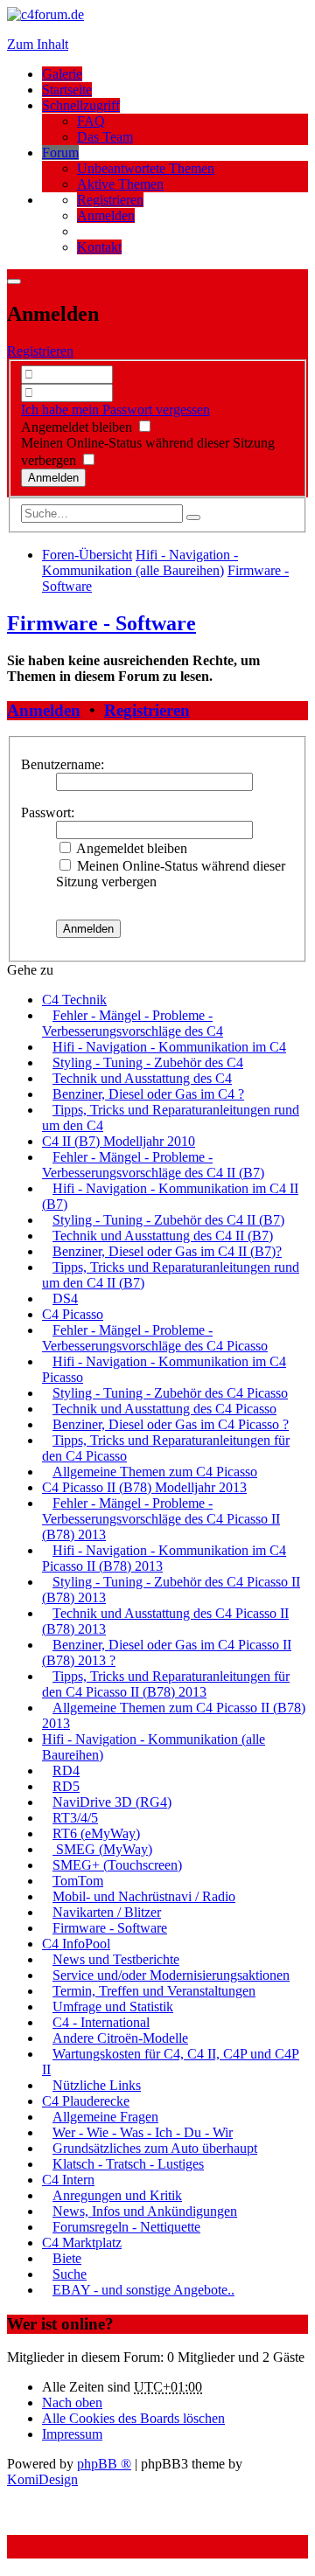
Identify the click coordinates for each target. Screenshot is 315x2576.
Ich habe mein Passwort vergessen (115, 410)
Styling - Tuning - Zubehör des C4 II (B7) (168, 1220)
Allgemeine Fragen (105, 2117)
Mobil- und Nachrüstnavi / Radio (144, 1896)
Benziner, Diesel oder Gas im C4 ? (148, 1094)
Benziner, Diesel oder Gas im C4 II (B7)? (167, 1251)
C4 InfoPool (76, 1944)
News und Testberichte (116, 1959)
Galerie (62, 74)
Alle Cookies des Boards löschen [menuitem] (133, 2418)
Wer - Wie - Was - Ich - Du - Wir (143, 2132)
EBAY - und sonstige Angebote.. (143, 2290)
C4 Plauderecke (86, 2101)
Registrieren (40, 351)
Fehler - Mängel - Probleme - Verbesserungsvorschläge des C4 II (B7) (153, 1165)
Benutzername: (63, 764)
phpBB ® (104, 2464)
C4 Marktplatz (82, 2243)
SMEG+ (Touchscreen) (117, 1865)
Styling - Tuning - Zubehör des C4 (148, 1062)
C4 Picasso (73, 1314)
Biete (67, 2258)
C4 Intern (68, 2180)
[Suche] (193, 517)
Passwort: (48, 812)
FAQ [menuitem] (91, 121)
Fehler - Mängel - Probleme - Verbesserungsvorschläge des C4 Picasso (155, 1338)
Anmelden (44, 710)
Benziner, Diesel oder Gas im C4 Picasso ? (171, 1424)
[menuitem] (110, 200)
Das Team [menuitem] (105, 137)
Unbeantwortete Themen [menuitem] (146, 168)
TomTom (78, 1881)
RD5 (66, 1786)
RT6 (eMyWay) (96, 1833)
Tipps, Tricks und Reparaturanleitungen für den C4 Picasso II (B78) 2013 (166, 1684)
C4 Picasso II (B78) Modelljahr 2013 (144, 1487)
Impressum (72, 2434)
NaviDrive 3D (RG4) (112, 1802)
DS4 (65, 1298)
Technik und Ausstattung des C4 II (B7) (163, 1236)
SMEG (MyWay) (102, 1849)
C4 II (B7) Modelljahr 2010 (119, 1141)
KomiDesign (42, 2479)
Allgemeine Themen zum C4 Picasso (155, 1472)
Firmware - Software (101, 623)
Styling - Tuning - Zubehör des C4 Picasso (170, 1393)
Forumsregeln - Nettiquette (126, 2227)
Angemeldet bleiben (78, 427)
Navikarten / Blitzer (107, 1912)
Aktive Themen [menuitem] (120, 184)
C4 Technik (74, 1000)
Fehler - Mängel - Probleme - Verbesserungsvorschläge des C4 (133, 1023)
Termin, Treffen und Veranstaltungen (154, 1991)
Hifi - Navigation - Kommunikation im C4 (169, 1047)
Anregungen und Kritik (117, 2195)
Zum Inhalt (38, 44)
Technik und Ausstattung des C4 (142, 1078)
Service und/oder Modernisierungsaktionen (171, 1975)
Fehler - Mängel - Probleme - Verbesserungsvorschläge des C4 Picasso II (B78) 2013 (161, 1519)
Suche (70, 2274)
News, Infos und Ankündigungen (145, 2211)
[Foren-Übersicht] (45, 14)
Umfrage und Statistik (113, 2007)
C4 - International (101, 2022)
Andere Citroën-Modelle (120, 2038)
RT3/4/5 (75, 1818)
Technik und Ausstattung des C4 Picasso (164, 1409)
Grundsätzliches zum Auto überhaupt (155, 2148)
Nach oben (72, 2402)
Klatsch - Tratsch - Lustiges (128, 2164)
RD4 (66, 1771)
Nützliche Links (97, 2085)
